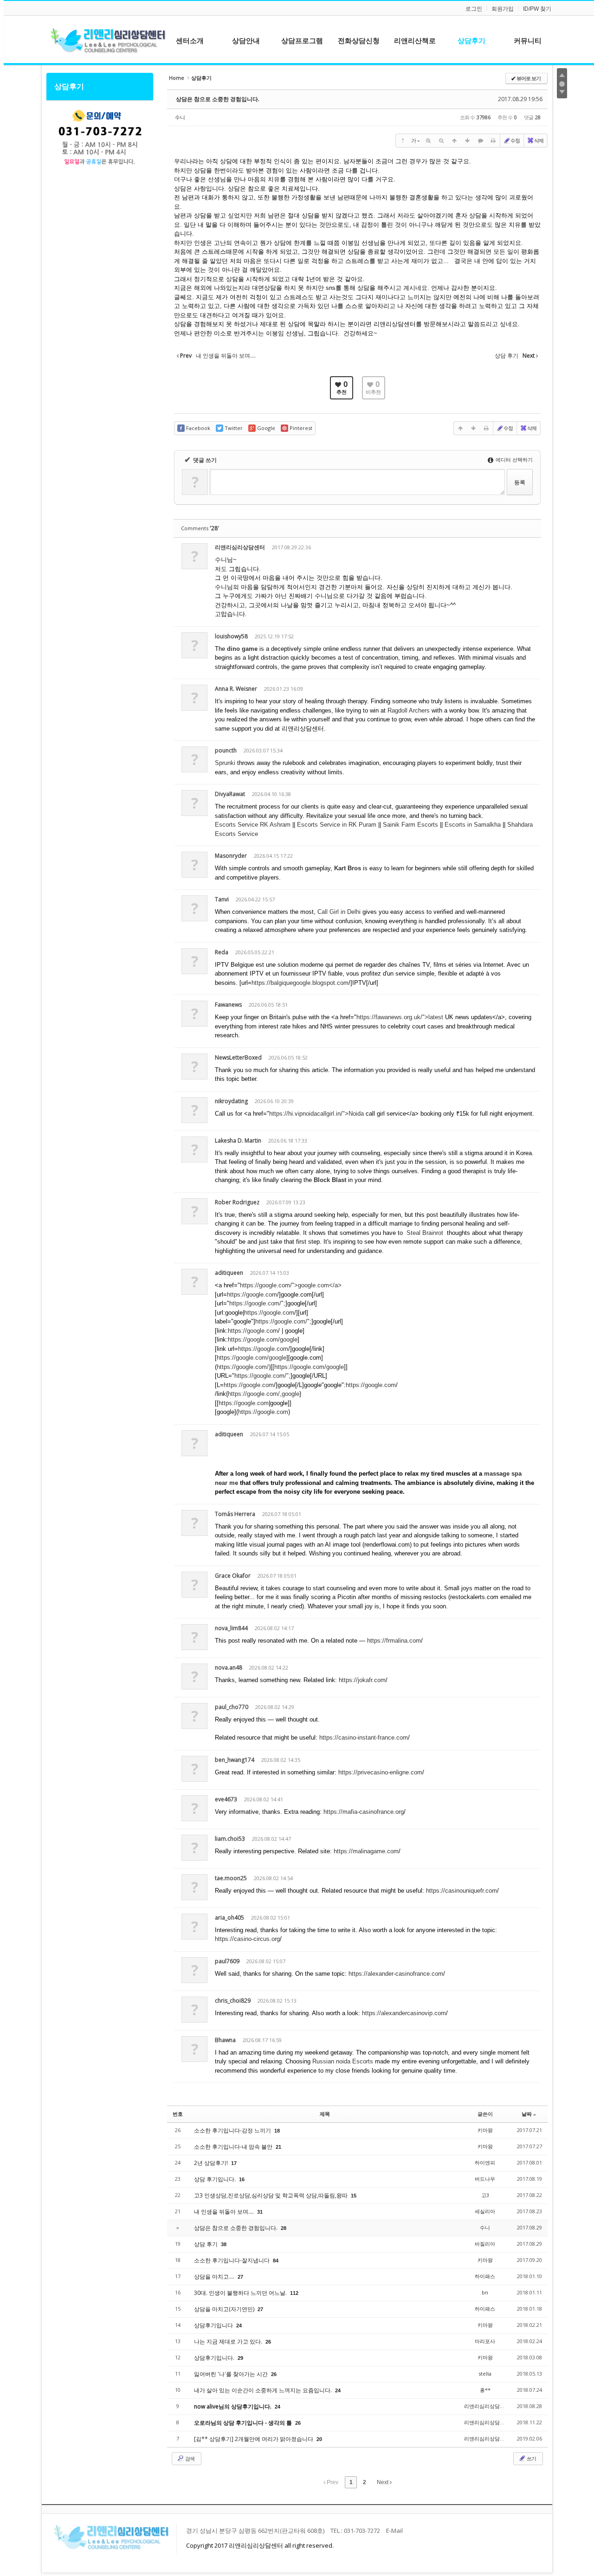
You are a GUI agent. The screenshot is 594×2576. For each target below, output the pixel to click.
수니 (180, 117)
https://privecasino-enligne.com (380, 1772)
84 (276, 2261)
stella (485, 2374)
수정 (515, 140)
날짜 (527, 2114)
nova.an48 (229, 1667)
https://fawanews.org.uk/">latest (400, 1017)
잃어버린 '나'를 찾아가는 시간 (232, 2374)
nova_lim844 (231, 1628)
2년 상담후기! (212, 2163)
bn (485, 2292)
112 (294, 2293)
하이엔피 (485, 2162)
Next (383, 2482)
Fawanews (228, 1005)
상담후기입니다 (214, 2325)
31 (260, 2212)
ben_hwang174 (235, 1760)
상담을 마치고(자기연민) (225, 2309)
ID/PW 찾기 (537, 9)
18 (277, 2131)
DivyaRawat (230, 794)
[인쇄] (493, 141)
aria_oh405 (229, 1918)
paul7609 (227, 1961)
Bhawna (225, 2040)
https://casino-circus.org (247, 1939)
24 (239, 2325)
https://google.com (252, 1294)
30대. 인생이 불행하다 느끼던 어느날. (241, 2293)
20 (319, 2439)
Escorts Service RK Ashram (254, 825)
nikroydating (231, 1101)
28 (284, 2228)
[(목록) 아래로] (467, 141)
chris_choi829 (233, 2001)
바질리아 (485, 2244)
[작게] (441, 141)
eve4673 (226, 1799)
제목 (325, 2114)
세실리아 (485, 2211)
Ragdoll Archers (409, 710)
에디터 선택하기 (513, 459)
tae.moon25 (231, 1878)
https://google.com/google (263, 1339)
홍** (485, 2390)
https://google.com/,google (264, 1394)
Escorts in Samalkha (474, 825)
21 (278, 2147)
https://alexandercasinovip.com (404, 2013)
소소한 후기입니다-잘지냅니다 (232, 2260)
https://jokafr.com (362, 1680)
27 (240, 2277)
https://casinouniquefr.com (462, 1891)
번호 (178, 2114)
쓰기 (531, 2458)
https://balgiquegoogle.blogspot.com (300, 983)
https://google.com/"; (257, 1303)
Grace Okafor (233, 1576)
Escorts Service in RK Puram (338, 825)
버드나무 (485, 2179)
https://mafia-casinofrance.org (364, 1812)
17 (234, 2163)
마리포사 (485, 2341)
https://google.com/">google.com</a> (291, 1285)
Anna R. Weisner (236, 689)
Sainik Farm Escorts (411, 825)
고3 (485, 2195)
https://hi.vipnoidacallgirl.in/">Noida (316, 1114)
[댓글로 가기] (480, 141)
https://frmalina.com (394, 1641)
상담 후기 (207, 2244)
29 (240, 2358)
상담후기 (69, 86)
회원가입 (503, 9)
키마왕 (485, 2130)
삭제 (539, 140)
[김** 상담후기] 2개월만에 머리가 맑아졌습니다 (254, 2439)
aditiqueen (229, 1273)
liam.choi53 (230, 1839)
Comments (200, 528)
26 (268, 2342)
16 (242, 2179)
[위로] (454, 141)
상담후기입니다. (215, 2358)
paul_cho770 (232, 1707)
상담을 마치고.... (215, 2277)
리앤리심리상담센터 (240, 547)
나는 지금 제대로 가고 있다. (229, 2342)
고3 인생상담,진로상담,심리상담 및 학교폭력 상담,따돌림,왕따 (271, 2195)
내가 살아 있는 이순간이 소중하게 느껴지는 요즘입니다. (264, 2390)
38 (224, 2244)
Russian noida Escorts (343, 2061)
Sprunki (225, 763)
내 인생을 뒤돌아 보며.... (225, 2212)
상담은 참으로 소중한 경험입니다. (218, 99)
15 (354, 2196)
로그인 (474, 9)
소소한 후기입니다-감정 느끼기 (233, 2130)
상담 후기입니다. (216, 2179)
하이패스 (485, 2276)
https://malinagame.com (366, 1851)
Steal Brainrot (425, 1233)
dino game (242, 649)
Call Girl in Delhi (339, 912)
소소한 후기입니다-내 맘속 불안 (234, 2147)
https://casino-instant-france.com (364, 1738)
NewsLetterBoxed (238, 1057)
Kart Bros (348, 868)
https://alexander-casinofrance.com (396, 1974)
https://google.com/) (244, 1367)
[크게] (428, 141)
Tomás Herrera (235, 1514)
